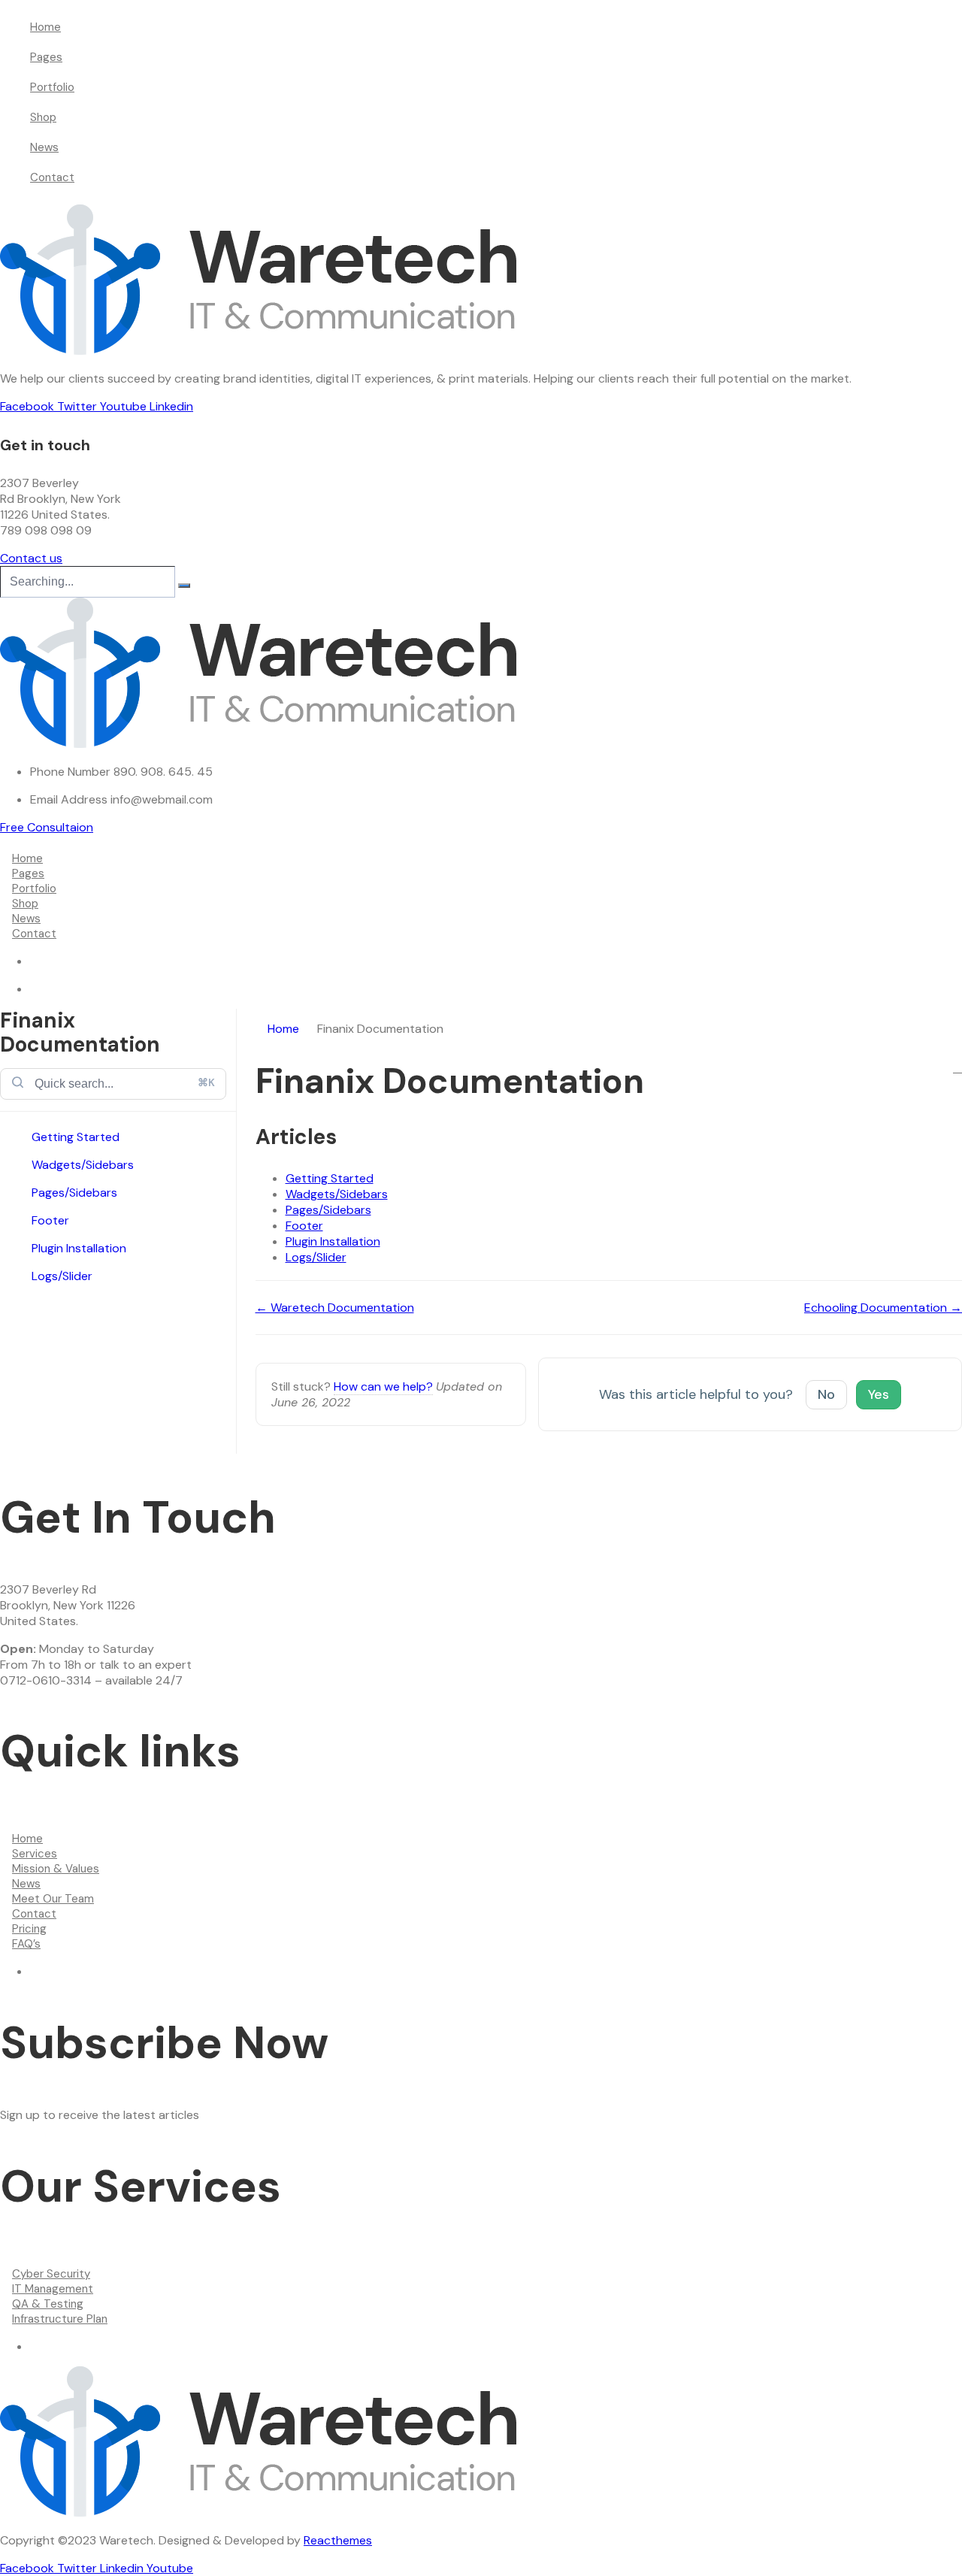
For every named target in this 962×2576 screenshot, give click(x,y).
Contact (52, 177)
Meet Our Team (53, 1899)
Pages (46, 57)
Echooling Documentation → (883, 1308)
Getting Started (76, 1137)
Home (45, 27)
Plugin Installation (79, 1248)
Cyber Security (51, 2274)
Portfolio (52, 87)
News (44, 147)
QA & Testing (48, 2304)
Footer (50, 1220)
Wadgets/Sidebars (83, 1165)
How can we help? (383, 1386)
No (826, 1394)
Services (35, 1854)
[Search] (184, 586)
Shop (43, 117)
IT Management (53, 2289)
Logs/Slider (62, 1276)
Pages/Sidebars (74, 1193)
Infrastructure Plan (60, 2319)
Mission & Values (56, 1869)
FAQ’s (26, 1944)
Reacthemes (338, 2540)
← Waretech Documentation (335, 1308)
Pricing (29, 1929)
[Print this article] (957, 1068)
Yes (879, 1394)
